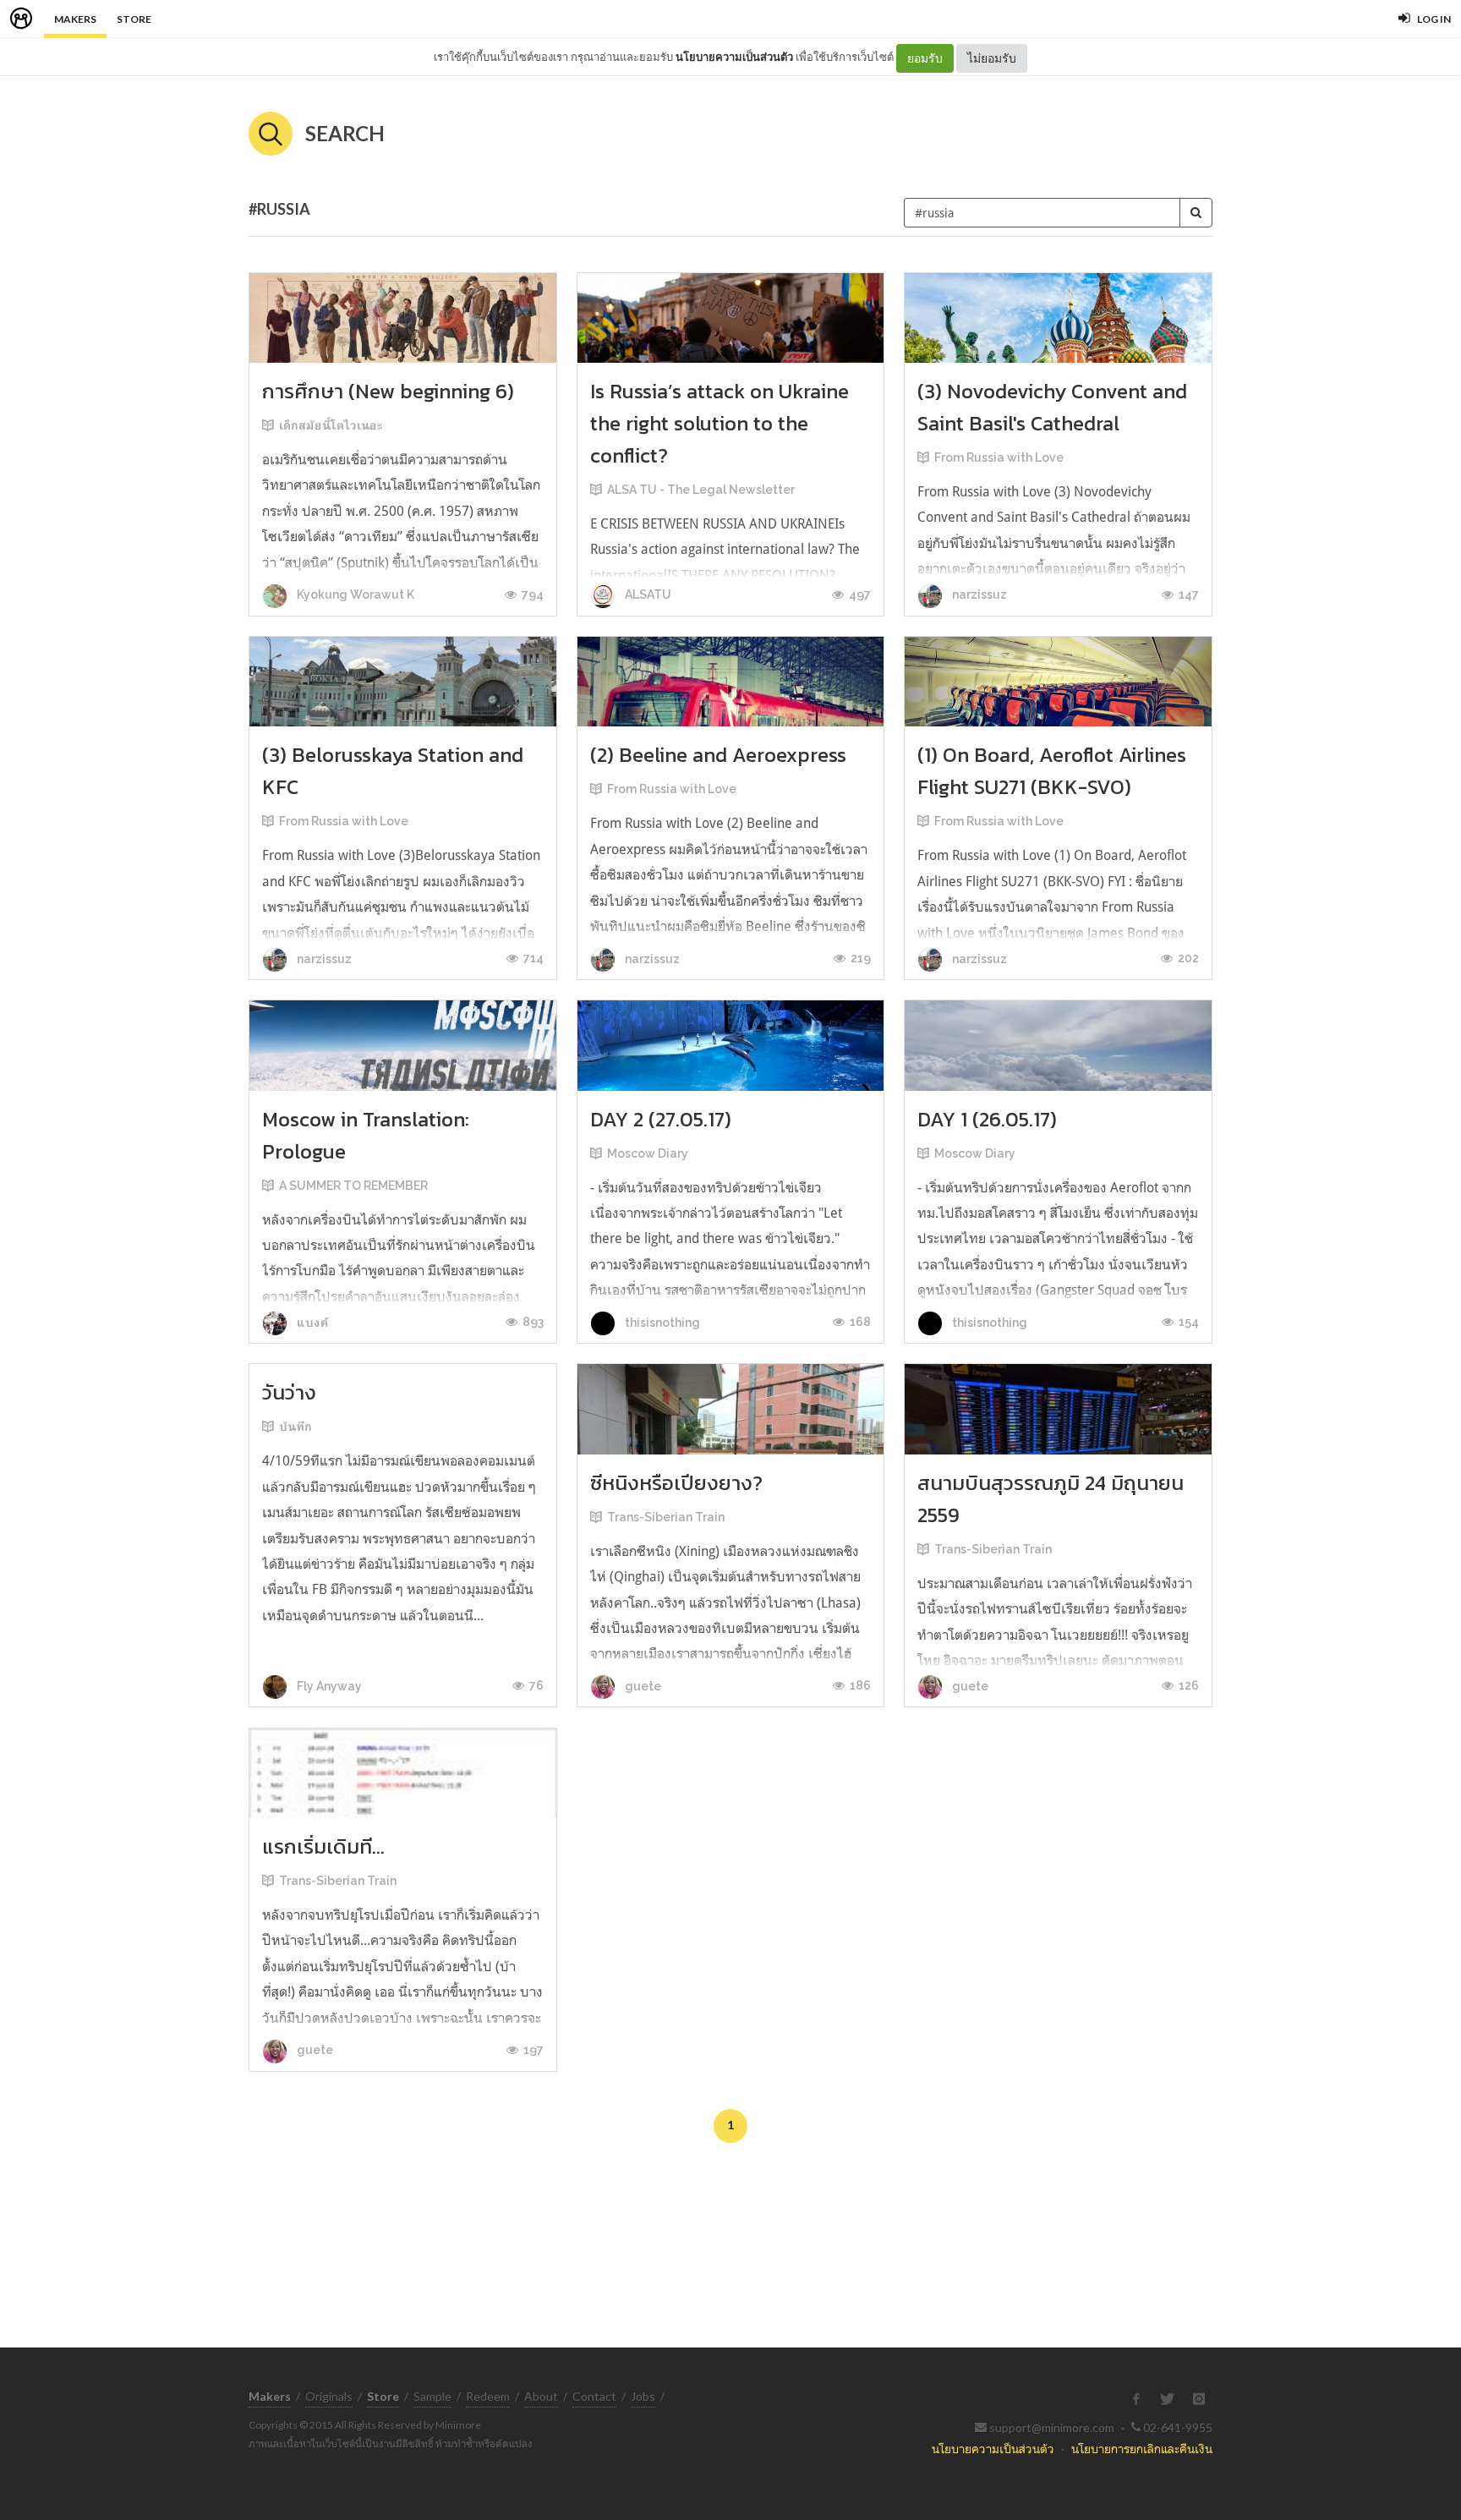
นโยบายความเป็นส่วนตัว (734, 57)
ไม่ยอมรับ (992, 58)
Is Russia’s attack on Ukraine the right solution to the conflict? (720, 423)
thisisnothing (661, 1323)
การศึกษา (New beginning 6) (388, 391)
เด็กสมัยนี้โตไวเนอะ (331, 425)
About (541, 2396)
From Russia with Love (999, 457)
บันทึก (295, 1427)
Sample (432, 2396)
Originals (329, 2396)
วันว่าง (289, 1392)
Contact (594, 2396)
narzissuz (978, 594)
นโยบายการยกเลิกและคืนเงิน (1142, 2449)
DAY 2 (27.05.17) (661, 1119)
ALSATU (647, 594)
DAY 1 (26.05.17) (987, 1119)
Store (134, 19)
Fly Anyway (328, 1686)
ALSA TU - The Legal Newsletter (701, 490)
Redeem (488, 2396)
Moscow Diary (648, 1153)
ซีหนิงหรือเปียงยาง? (676, 1483)
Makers (75, 19)
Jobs (643, 2396)
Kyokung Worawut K (354, 594)
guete (642, 1686)
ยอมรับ (925, 58)
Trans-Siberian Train (666, 1517)
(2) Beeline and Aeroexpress (718, 755)
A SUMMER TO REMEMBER (353, 1186)
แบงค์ (312, 1323)
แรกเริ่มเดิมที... (323, 1846)
